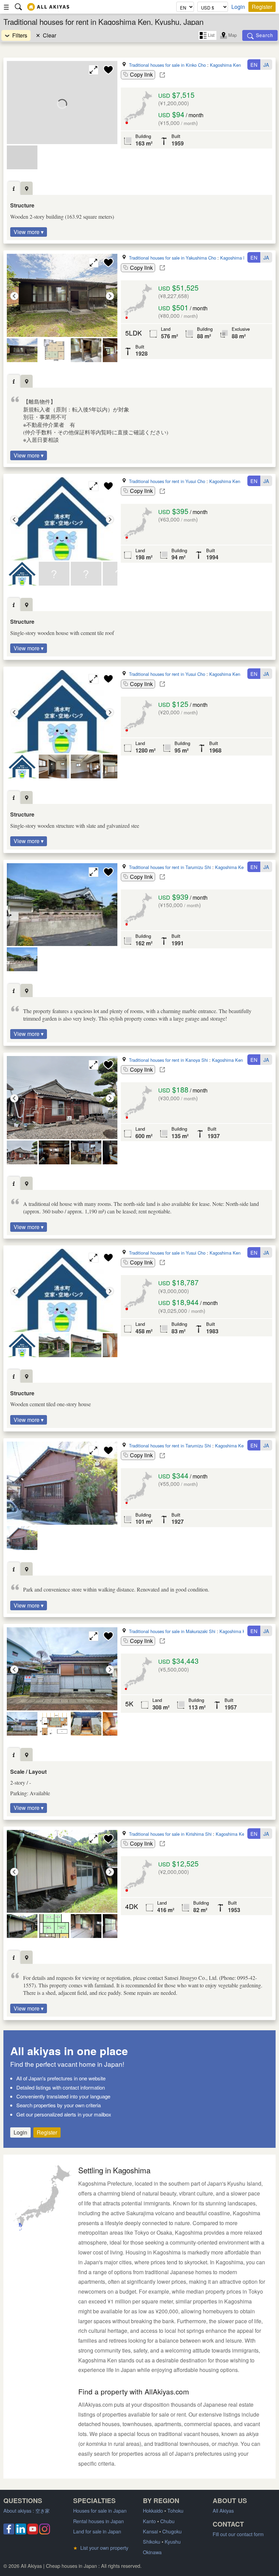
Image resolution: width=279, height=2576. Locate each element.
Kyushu (173, 2541)
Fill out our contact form (238, 2534)
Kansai (150, 2531)
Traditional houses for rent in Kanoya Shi (168, 1060)
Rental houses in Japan (99, 2521)
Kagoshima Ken (225, 65)
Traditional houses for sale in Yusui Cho (167, 1253)
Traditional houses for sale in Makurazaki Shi (172, 1631)
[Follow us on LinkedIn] (21, 2532)
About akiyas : (27, 2510)
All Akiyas (223, 2510)
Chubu (167, 2521)
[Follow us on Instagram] (45, 2532)
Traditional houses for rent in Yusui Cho (167, 481)
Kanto (149, 2521)
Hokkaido (153, 2510)
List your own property (101, 2548)
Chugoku (172, 2531)
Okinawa (152, 2552)
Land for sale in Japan (97, 2531)
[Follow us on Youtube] (33, 2532)
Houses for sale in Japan (100, 2510)
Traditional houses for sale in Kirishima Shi (170, 1834)
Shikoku (152, 2541)
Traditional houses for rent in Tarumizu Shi (170, 867)
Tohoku (175, 2510)
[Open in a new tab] (162, 75)
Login (238, 7)
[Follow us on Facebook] (9, 2532)
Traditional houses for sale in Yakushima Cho (173, 258)
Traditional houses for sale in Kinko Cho (167, 65)
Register (262, 7)
